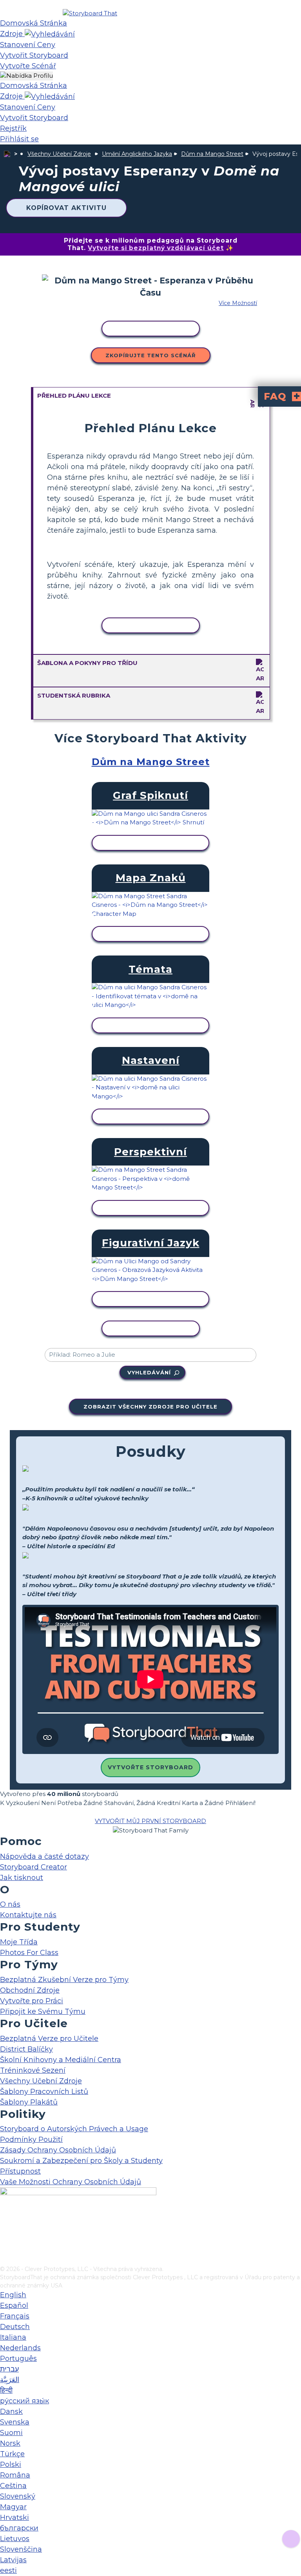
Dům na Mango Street (212, 154)
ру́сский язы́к (24, 2401)
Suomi (11, 2433)
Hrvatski (15, 2518)
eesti (8, 2571)
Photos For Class (29, 1953)
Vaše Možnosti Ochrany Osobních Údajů (71, 2182)
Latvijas (13, 2560)
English (13, 2295)
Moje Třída (19, 1942)
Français (15, 2316)
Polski (11, 2465)
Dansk (11, 2412)
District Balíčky (26, 2049)
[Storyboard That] (90, 13)
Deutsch (15, 2327)
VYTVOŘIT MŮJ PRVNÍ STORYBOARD (150, 1821)
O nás (10, 1904)
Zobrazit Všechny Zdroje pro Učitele (150, 1407)
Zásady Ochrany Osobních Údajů (58, 2150)
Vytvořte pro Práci (32, 2001)
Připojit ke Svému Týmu (43, 2011)
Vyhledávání (149, 1372)
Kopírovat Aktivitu (66, 208)
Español (14, 2306)
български (19, 2528)
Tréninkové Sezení (33, 2070)
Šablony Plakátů (29, 2102)
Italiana (13, 2337)
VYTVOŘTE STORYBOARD (150, 1767)
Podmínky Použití (31, 2139)
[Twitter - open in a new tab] (5, 2247)
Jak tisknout (22, 1878)
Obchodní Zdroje (30, 1990)
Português (18, 2359)
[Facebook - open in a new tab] (5, 2221)
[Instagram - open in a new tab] (5, 2234)
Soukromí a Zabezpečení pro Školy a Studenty (81, 2161)
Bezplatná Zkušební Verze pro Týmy (64, 1980)
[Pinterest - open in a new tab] (5, 2260)
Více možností (238, 303)
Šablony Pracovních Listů (44, 2092)
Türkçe (12, 2454)
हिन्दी (6, 2390)
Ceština (13, 2486)
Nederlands (20, 2348)
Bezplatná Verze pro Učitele (49, 2039)
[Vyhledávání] (50, 34)
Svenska (15, 2422)
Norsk (10, 2443)
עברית (9, 2369)
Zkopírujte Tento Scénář (151, 355)
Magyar (13, 2507)
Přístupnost (20, 2171)
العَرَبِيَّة (10, 2380)
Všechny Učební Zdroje (59, 154)
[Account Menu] (26, 76)
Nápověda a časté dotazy (44, 1856)
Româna (15, 2475)
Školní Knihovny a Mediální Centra (61, 2060)
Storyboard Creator (34, 1867)
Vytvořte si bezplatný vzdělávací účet (156, 248)
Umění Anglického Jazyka (137, 154)
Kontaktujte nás (28, 1915)
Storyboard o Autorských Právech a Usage (74, 2129)
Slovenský (18, 2496)
